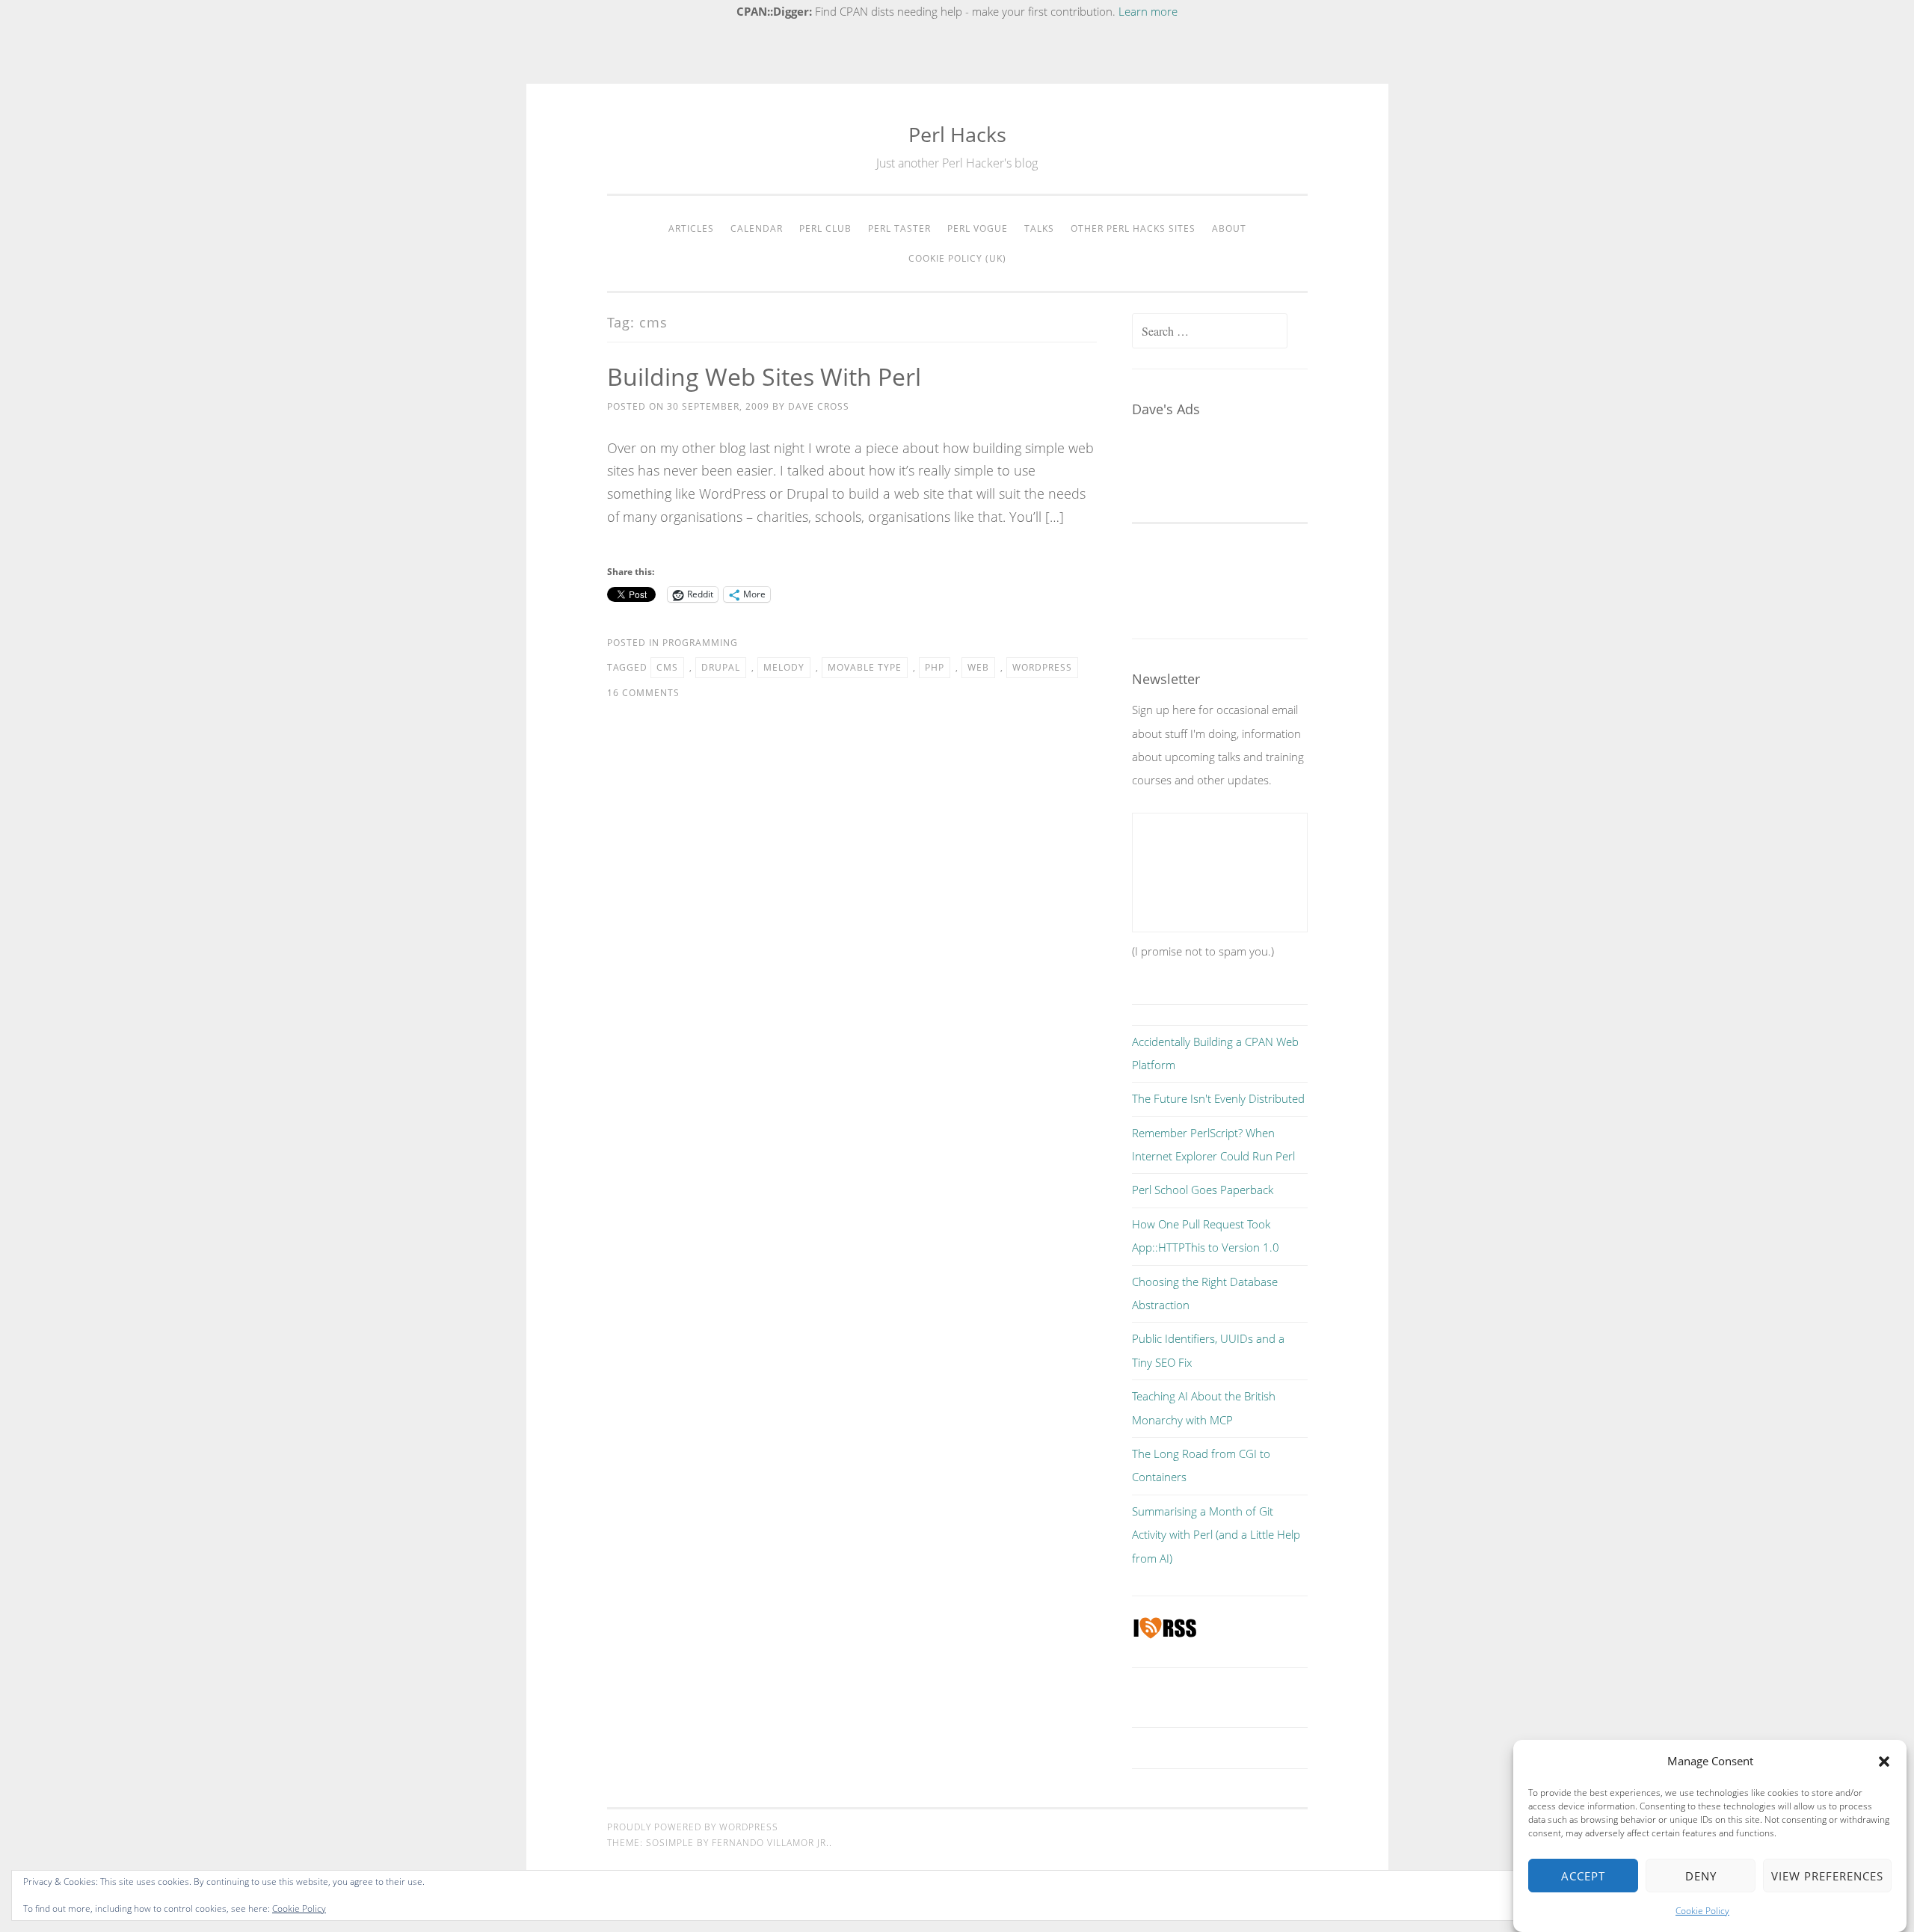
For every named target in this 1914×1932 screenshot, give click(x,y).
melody (784, 667)
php (935, 667)
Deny (1701, 1876)
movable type (865, 667)
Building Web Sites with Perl (764, 376)
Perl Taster (899, 228)
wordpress (1042, 667)
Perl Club (825, 228)
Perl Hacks (957, 134)
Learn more (1148, 11)
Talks (1039, 228)
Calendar (757, 228)
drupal (721, 667)
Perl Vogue (978, 228)
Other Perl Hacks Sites (1133, 228)
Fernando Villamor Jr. (770, 1843)
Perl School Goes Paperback (1203, 1190)
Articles (691, 228)
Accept (1583, 1876)
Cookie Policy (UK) (957, 258)
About (1229, 228)
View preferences (1827, 1876)
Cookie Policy (1702, 1911)
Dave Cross (819, 406)
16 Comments (643, 693)
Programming (700, 643)
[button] (1884, 1762)
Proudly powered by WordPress (693, 1827)
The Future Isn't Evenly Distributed (1218, 1098)
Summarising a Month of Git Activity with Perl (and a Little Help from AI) (1216, 1535)
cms (667, 667)
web (978, 667)
